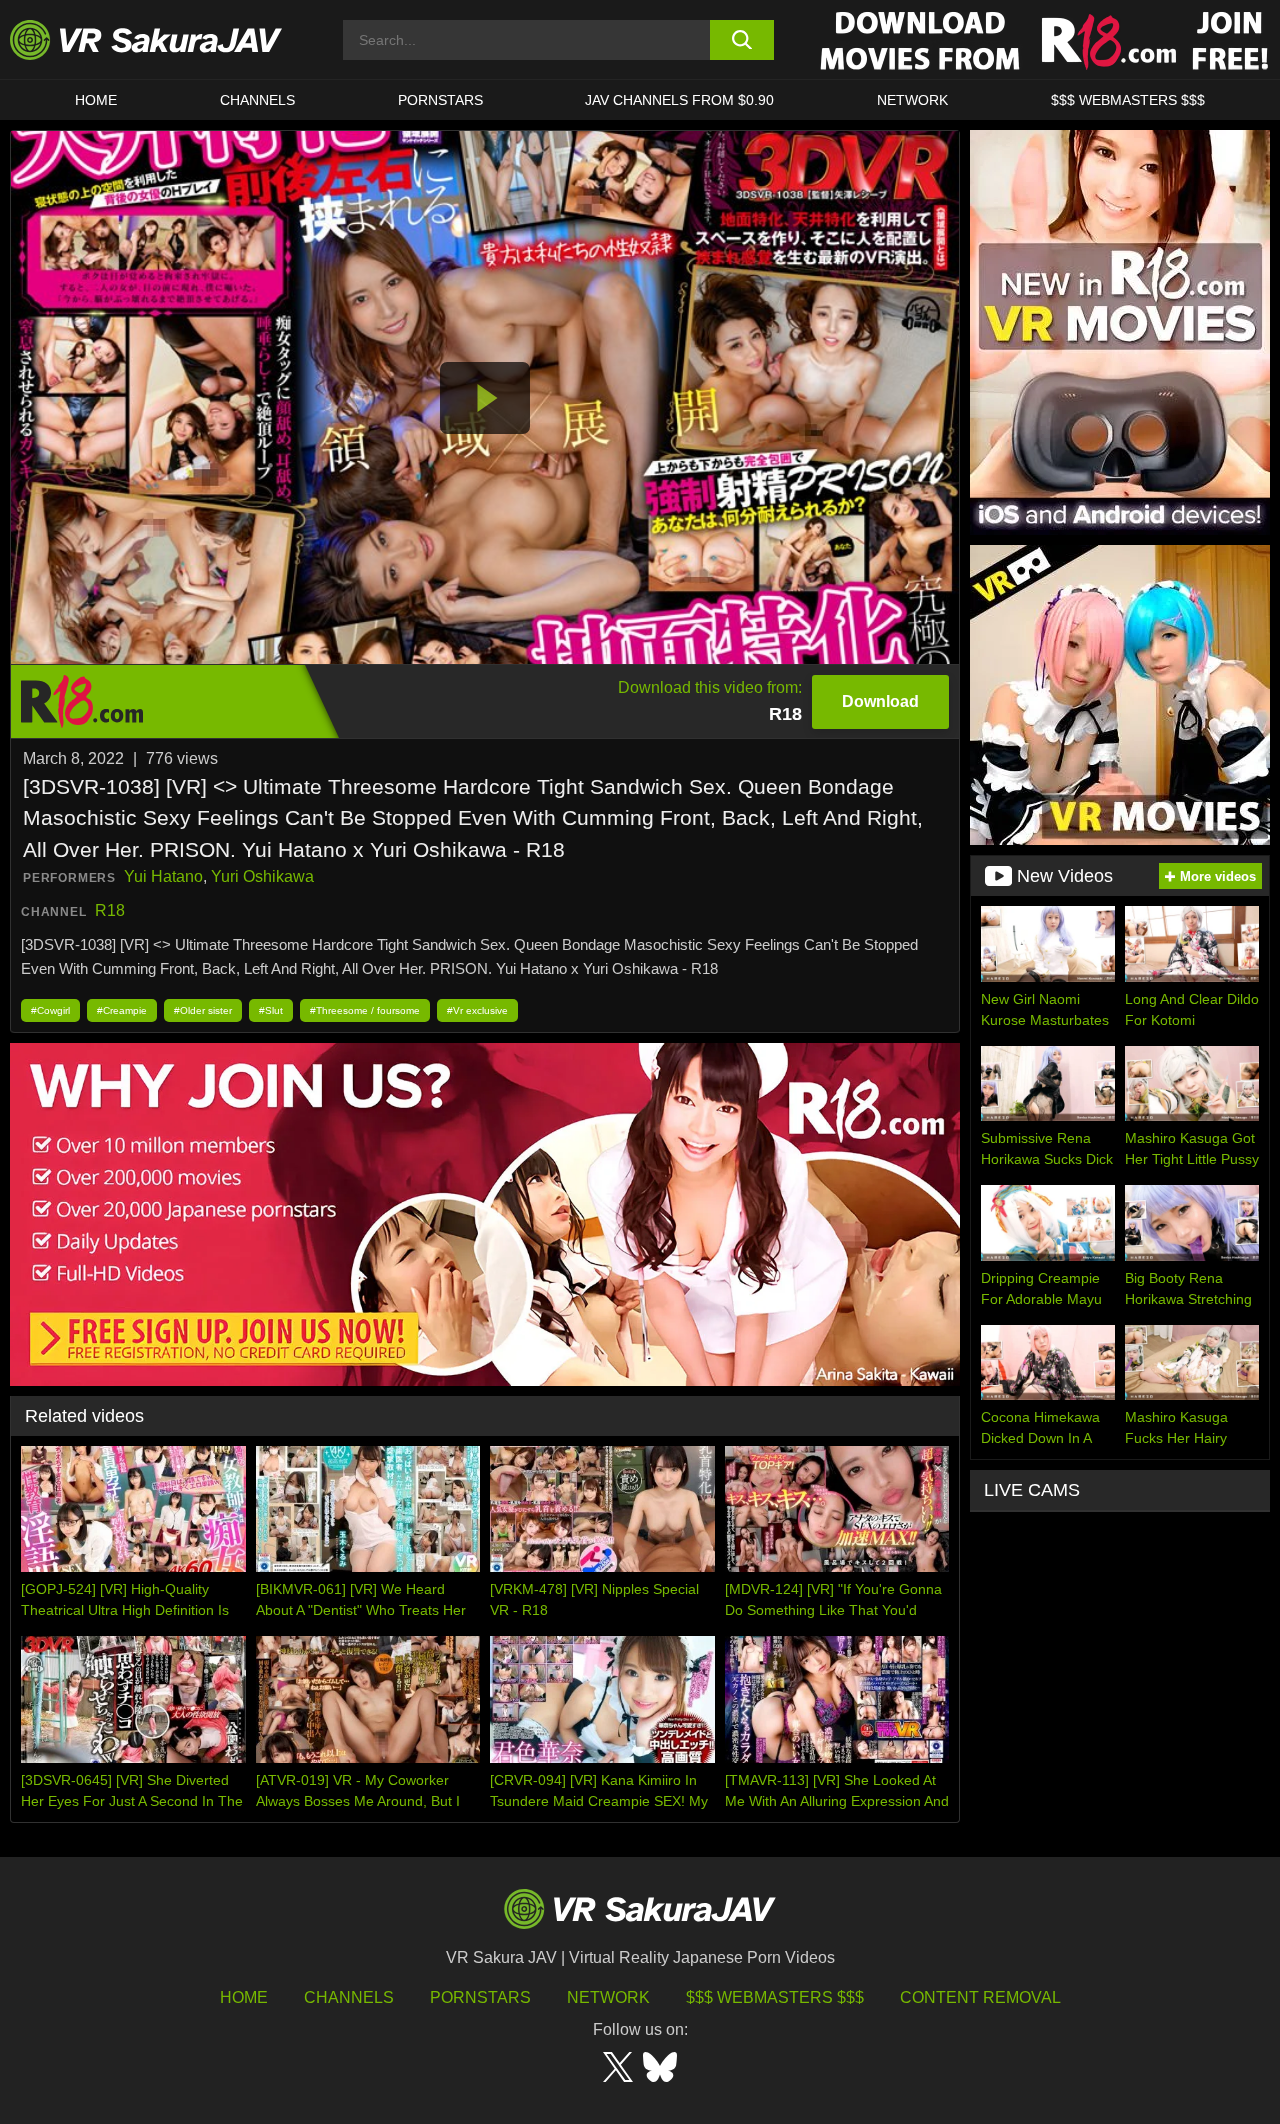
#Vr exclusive (477, 1010)
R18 (110, 910)
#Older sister (203, 1010)
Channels (257, 100)
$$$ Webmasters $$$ (775, 1997)
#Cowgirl (50, 1010)
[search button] (742, 40)
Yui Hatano (163, 876)
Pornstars (440, 100)
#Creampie (122, 1010)
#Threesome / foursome (365, 1010)
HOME (96, 100)
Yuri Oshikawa (262, 876)
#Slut (271, 1010)
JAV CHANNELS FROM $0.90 (679, 100)
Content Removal (980, 1997)
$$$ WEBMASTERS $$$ (1128, 100)
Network (912, 100)
